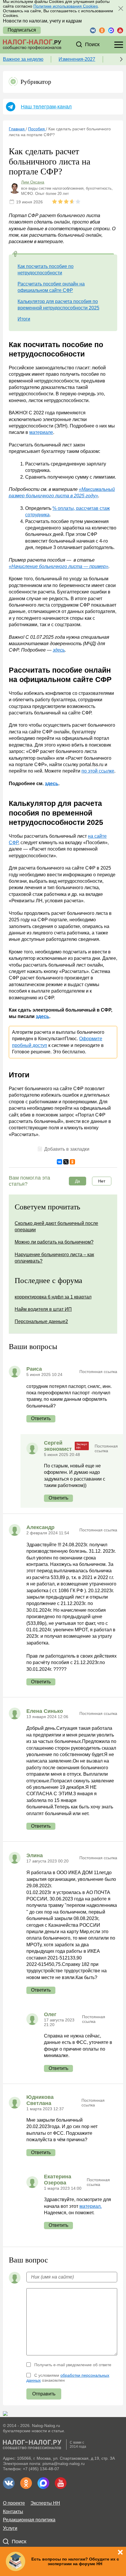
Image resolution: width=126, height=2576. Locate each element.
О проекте (14, 2503)
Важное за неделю (23, 59)
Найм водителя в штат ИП (43, 1309)
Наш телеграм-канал (46, 107)
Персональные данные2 (41, 1321)
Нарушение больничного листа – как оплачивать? (54, 1258)
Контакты (13, 2512)
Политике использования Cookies (66, 6)
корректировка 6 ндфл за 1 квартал (53, 1297)
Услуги (10, 2528)
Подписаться (22, 30)
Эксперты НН (45, 2503)
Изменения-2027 (77, 59)
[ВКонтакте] (59, 1162)
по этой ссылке (98, 771)
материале (41, 432)
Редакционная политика (29, 2520)
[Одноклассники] (72, 1162)
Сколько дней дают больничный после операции (56, 1226)
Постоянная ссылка (98, 1372)
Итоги (24, 319)
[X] (66, 1162)
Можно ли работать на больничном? (54, 1242)
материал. (91, 2206)
